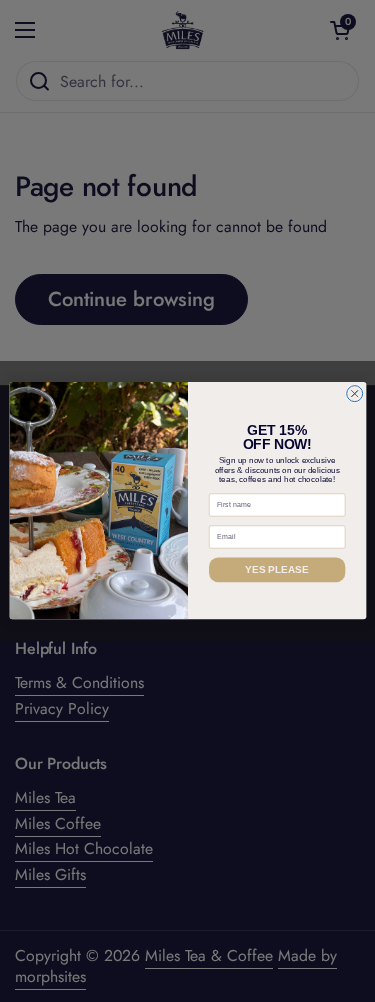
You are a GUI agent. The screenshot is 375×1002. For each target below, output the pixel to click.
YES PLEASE (277, 569)
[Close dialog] (354, 394)
